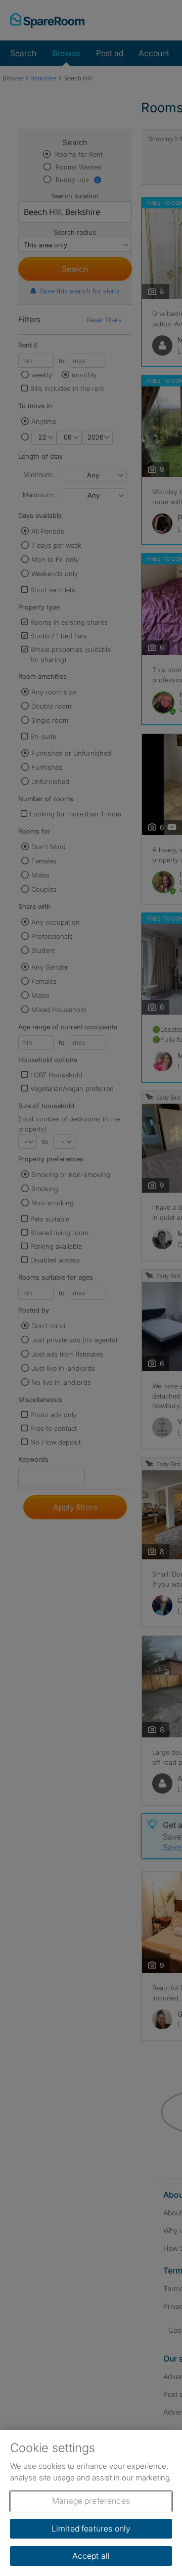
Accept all (91, 2556)
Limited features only (91, 2528)
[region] (91, 2503)
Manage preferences (91, 2501)
